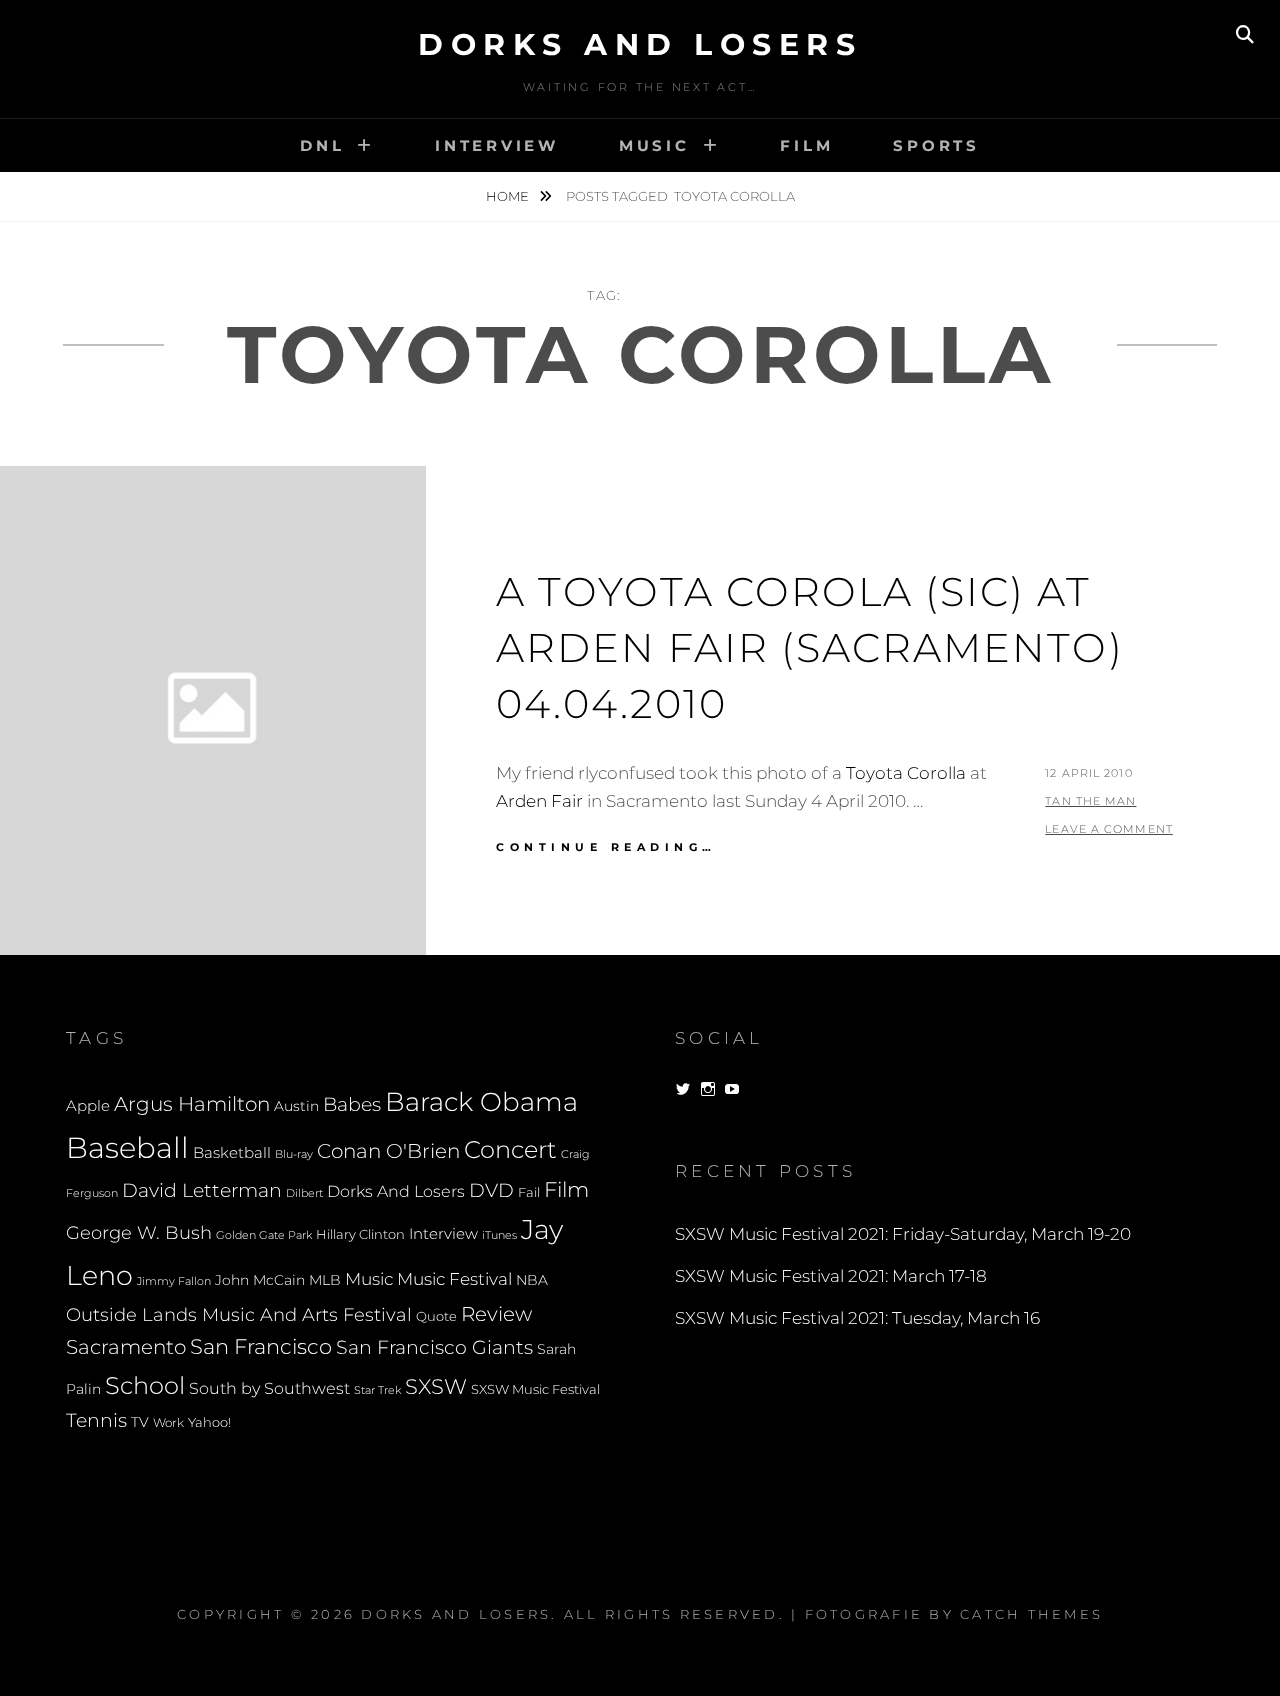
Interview (497, 145)
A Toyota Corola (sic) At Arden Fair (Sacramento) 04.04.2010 (810, 647)
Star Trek (377, 1390)
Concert (510, 1149)
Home (509, 196)
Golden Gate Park (264, 1235)
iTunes (499, 1235)
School (145, 1385)
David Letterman (202, 1190)
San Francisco (261, 1346)
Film (806, 145)
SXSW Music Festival (535, 1389)
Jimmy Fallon (174, 1281)
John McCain (260, 1280)
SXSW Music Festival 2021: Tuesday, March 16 (857, 1318)
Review (496, 1314)
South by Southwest (269, 1388)
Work (168, 1423)
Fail (529, 1192)
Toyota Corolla (906, 773)
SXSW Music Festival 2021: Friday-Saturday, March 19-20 (903, 1234)
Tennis (96, 1420)
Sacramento (126, 1347)
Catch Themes (1031, 1614)
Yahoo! (209, 1422)
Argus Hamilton (192, 1104)
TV (140, 1422)
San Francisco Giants (434, 1347)
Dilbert (304, 1193)
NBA (532, 1280)
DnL (322, 145)
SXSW (436, 1386)
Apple (88, 1105)
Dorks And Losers (640, 44)
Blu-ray (294, 1154)
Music (654, 145)
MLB (325, 1280)
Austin (296, 1106)
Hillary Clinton (360, 1234)
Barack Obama (481, 1101)
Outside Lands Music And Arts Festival (239, 1314)
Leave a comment (1109, 829)
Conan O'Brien (388, 1150)
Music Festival (454, 1278)
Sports (936, 145)
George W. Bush (139, 1232)
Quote (436, 1316)
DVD (491, 1190)
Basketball (232, 1153)
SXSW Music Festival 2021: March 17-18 (831, 1276)
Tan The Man (1090, 801)
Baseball (127, 1147)
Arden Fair (539, 801)
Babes (352, 1104)
